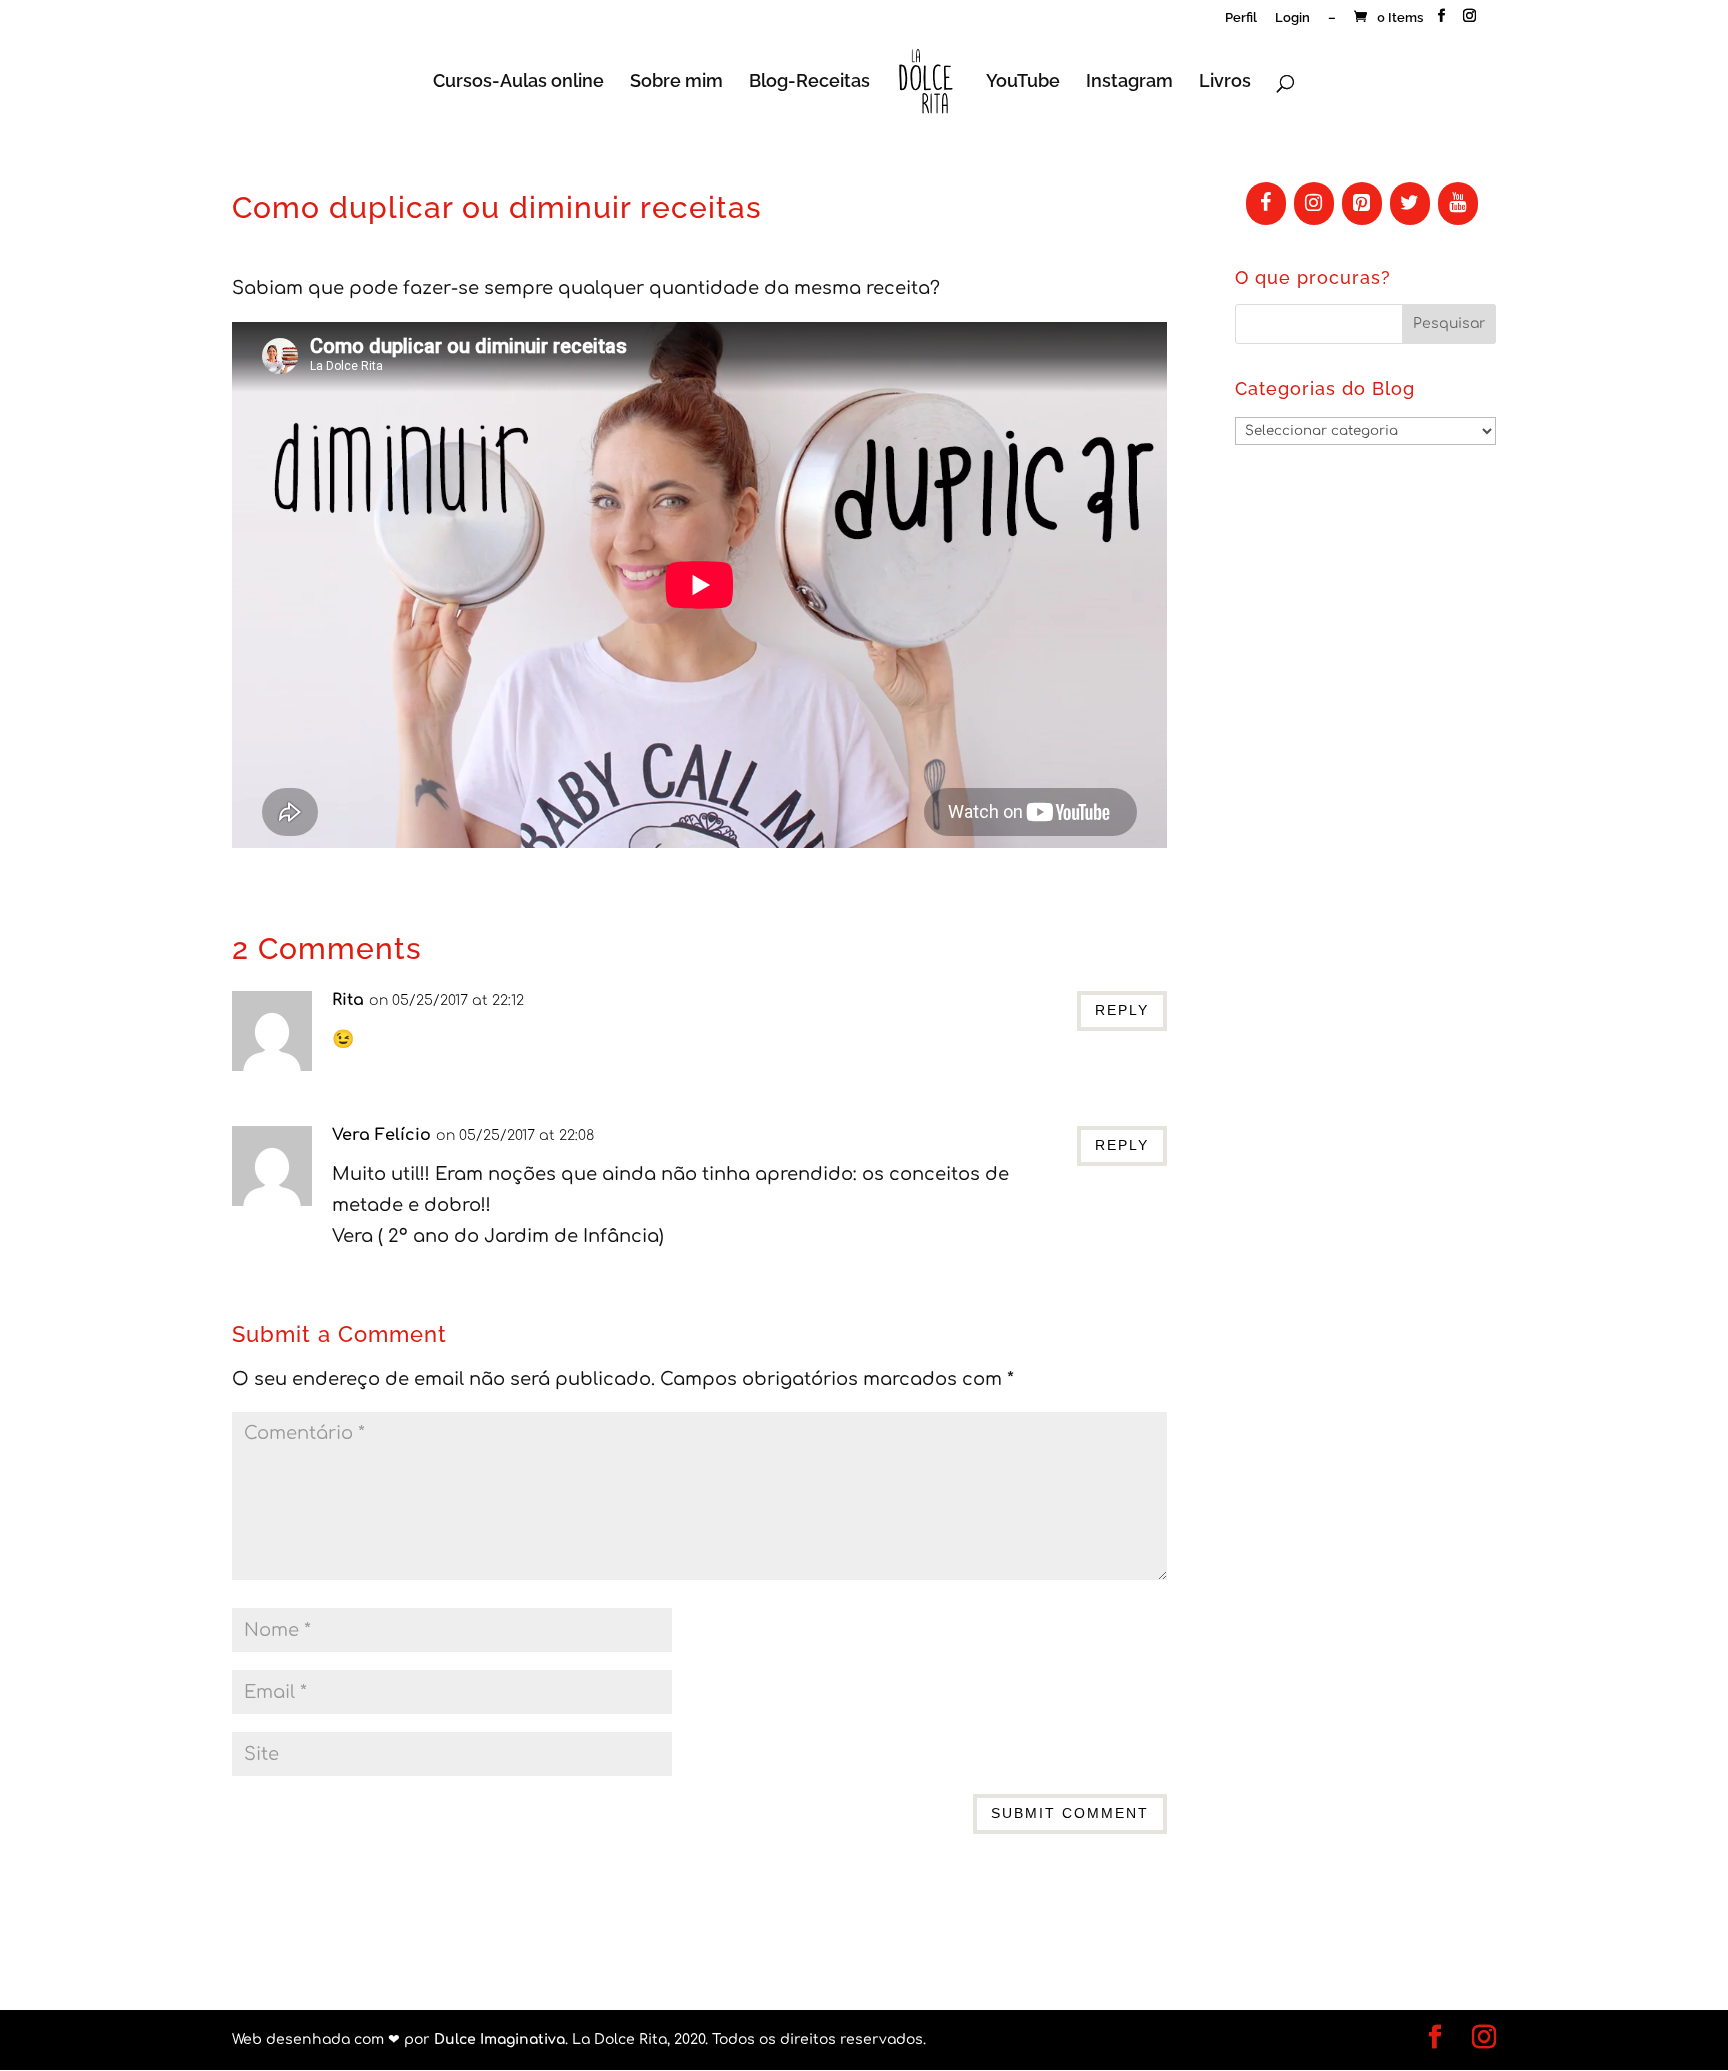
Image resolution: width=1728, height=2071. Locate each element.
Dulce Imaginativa (499, 2039)
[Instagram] (1314, 203)
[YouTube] (1458, 203)
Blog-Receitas (809, 82)
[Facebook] (1266, 203)
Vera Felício (381, 1135)
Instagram (1129, 82)
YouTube (1023, 82)
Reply (1122, 1010)
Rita (348, 1000)
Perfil (1241, 18)
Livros (1225, 82)
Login (1292, 18)
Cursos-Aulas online (518, 82)
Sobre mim (676, 82)
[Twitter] (1410, 203)
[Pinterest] (1362, 203)
